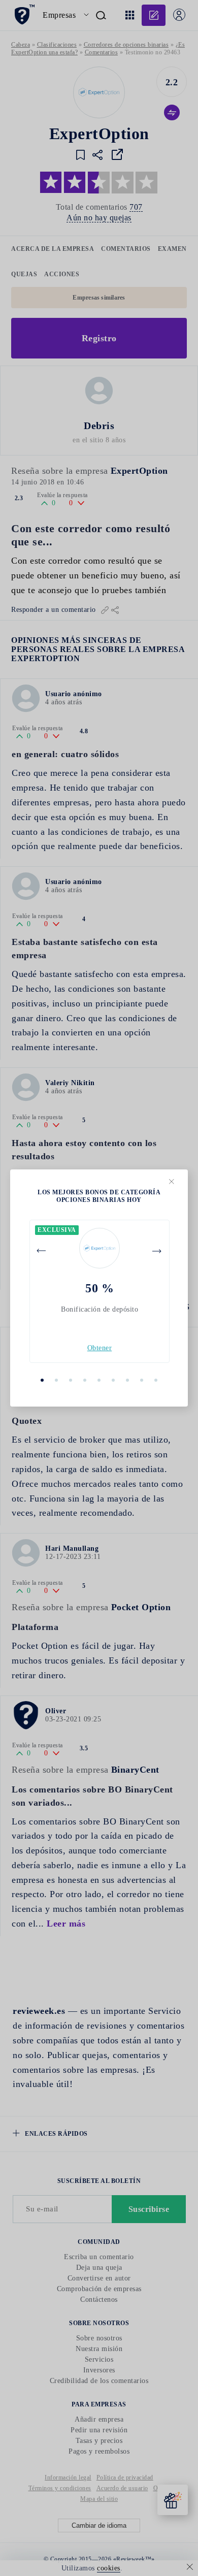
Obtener (100, 1348)
